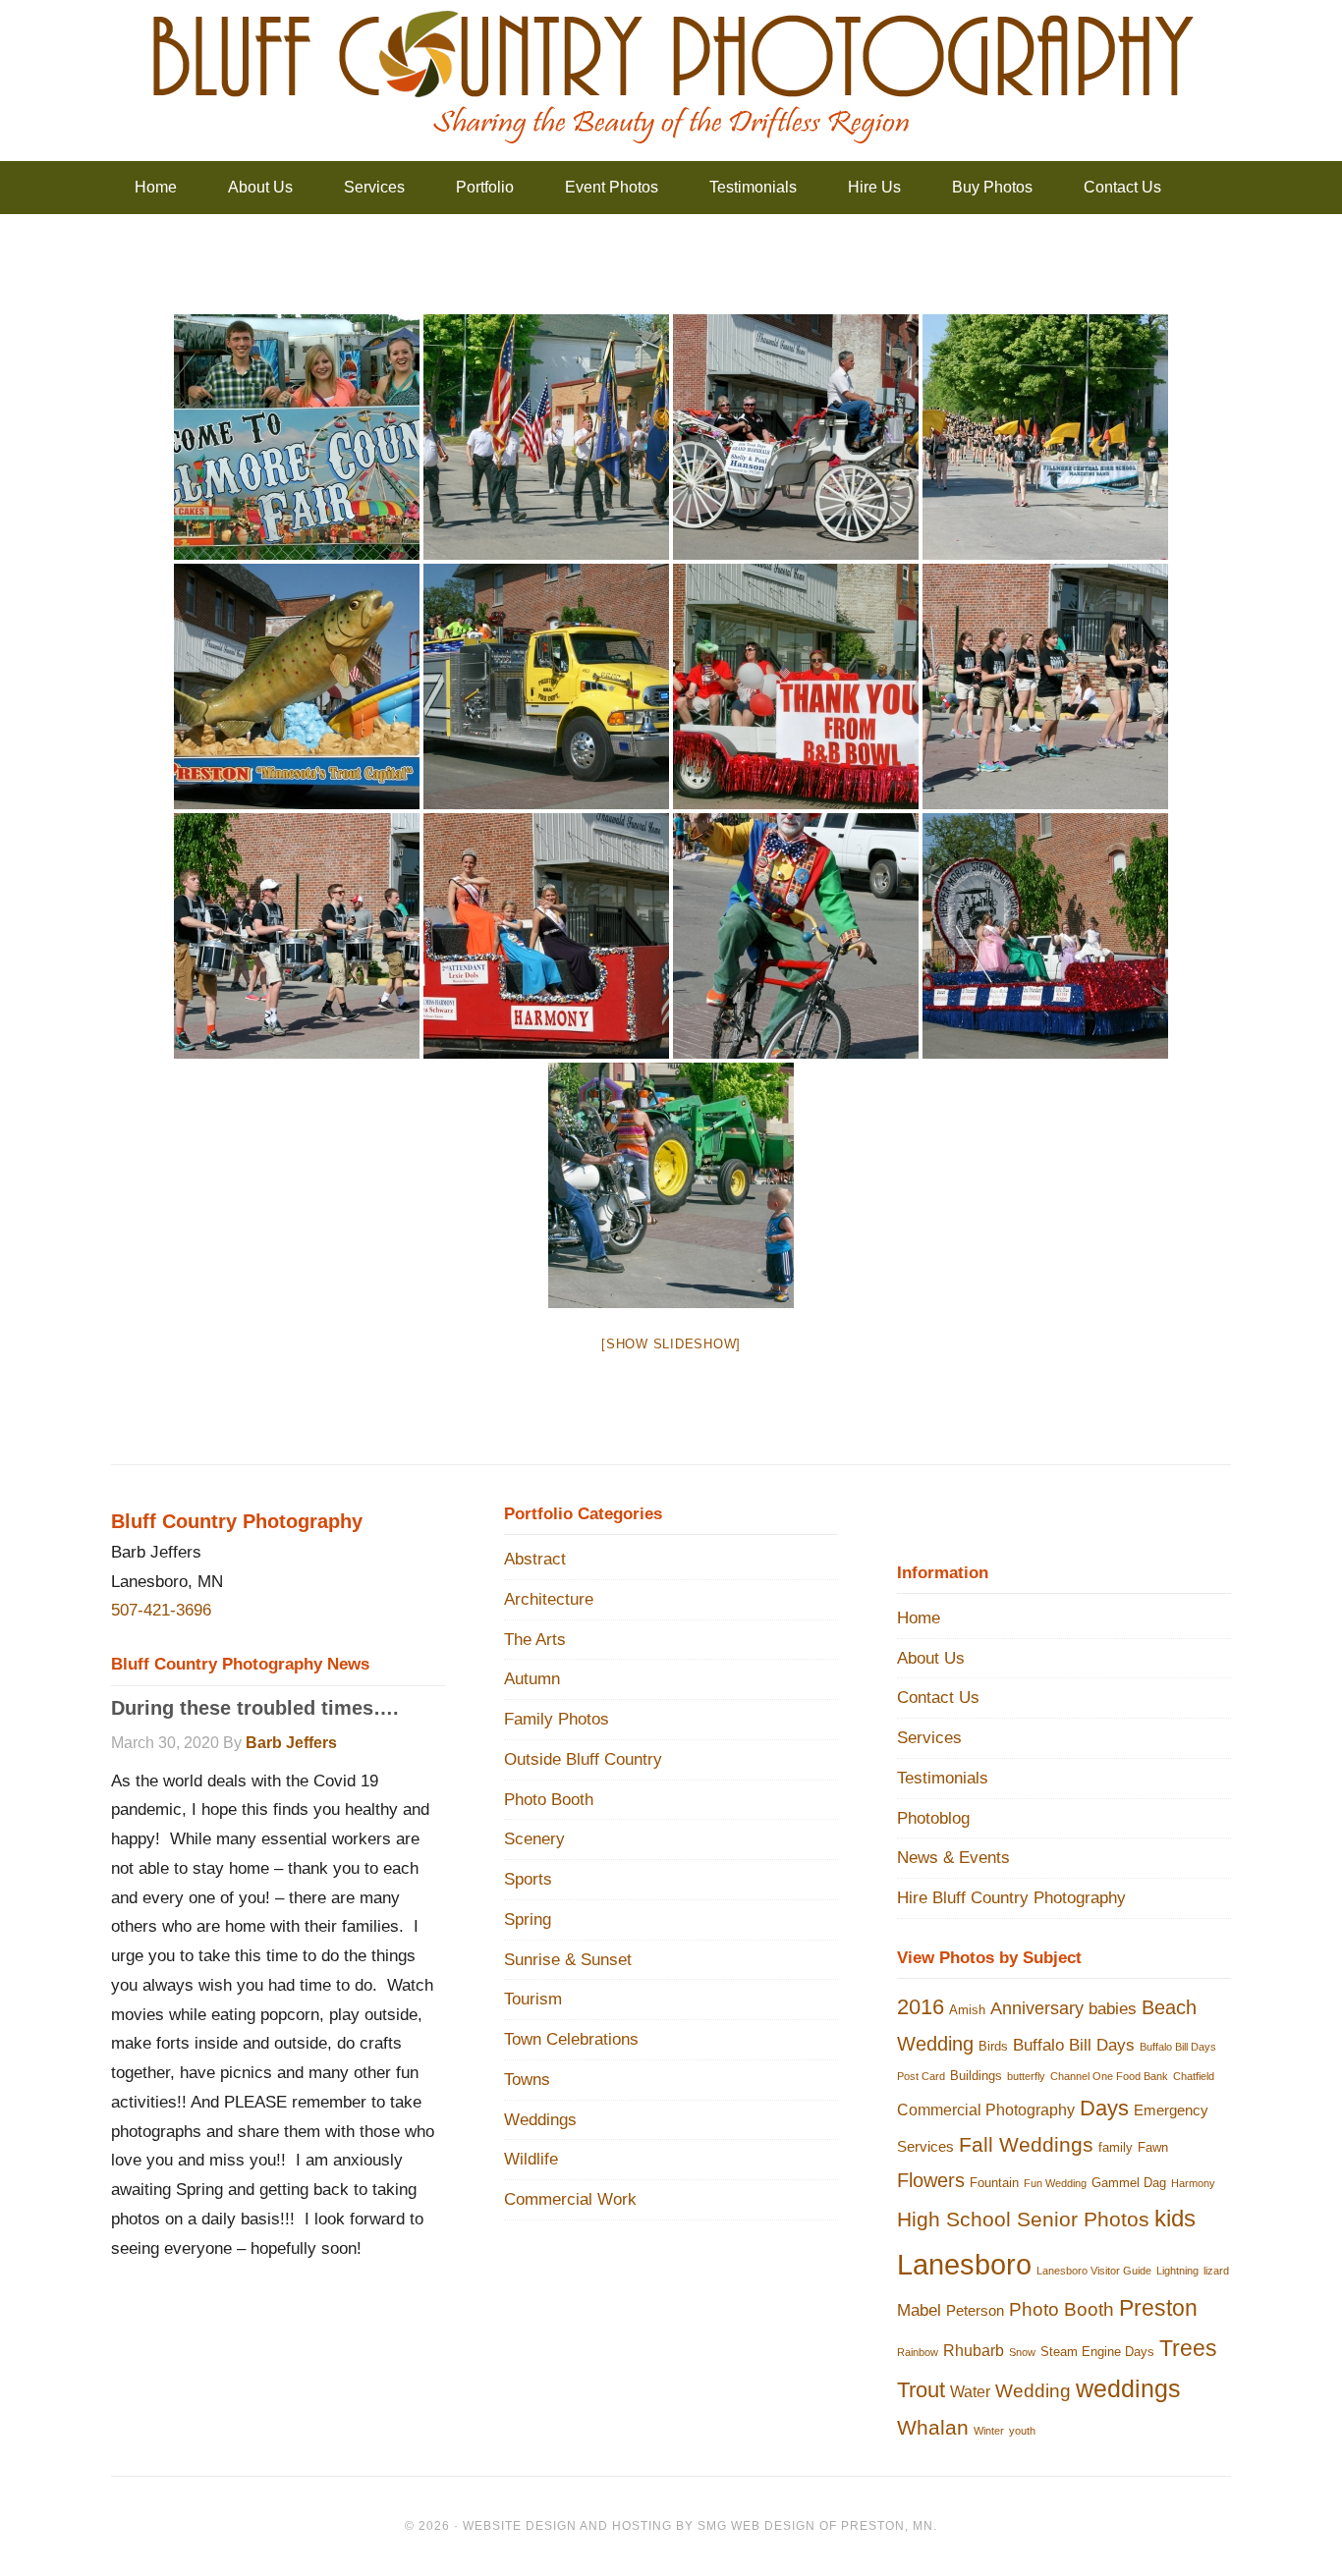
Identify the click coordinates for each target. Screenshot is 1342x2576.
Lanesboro (964, 2264)
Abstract (535, 1559)
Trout (921, 2390)
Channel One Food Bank (1109, 2076)
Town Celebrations (571, 2039)
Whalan (933, 2427)
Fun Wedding (1055, 2183)
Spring (528, 1919)
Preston (1158, 2308)
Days (1104, 2108)
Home (919, 1618)
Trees (1188, 2348)
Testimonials (943, 1778)
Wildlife (531, 2159)
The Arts (535, 1640)
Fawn (1153, 2147)
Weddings (540, 2120)
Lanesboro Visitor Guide (1094, 2271)
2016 (921, 2007)
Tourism (533, 1999)
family (1116, 2147)
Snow (1022, 2352)
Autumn (532, 1679)
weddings (1128, 2389)
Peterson (975, 2311)
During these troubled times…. (255, 1708)
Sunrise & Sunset (568, 1960)
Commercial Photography (986, 2110)
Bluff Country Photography (671, 79)
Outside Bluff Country (583, 1759)
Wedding (1033, 2391)
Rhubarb (974, 2350)
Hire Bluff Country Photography (1011, 1898)
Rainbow (918, 2352)
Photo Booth (549, 1800)
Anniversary (1037, 2008)
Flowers (931, 2180)
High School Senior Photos (1023, 2219)
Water (970, 2391)
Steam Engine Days (1097, 2352)
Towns (527, 2080)
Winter (989, 2431)
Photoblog (933, 1818)
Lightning (1177, 2271)
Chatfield (1194, 2076)
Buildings (976, 2076)
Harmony (1193, 2183)
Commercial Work (570, 2199)
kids (1175, 2219)
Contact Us (938, 1698)
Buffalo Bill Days (1074, 2045)
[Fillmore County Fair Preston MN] (297, 437)
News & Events (953, 1858)
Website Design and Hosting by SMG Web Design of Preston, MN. (700, 2526)
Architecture (549, 1599)
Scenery (534, 1839)
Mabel (919, 2310)
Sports (528, 1879)
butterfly (1026, 2076)
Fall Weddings (1026, 2144)
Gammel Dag (1129, 2183)
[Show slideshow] (671, 1344)
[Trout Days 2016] (546, 437)
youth (1022, 2431)
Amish (967, 2010)
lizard (1216, 2271)
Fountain (994, 2183)
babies (1113, 2008)
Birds (993, 2046)
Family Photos (557, 1719)
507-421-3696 (161, 1610)
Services (929, 1738)
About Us (931, 1658)
